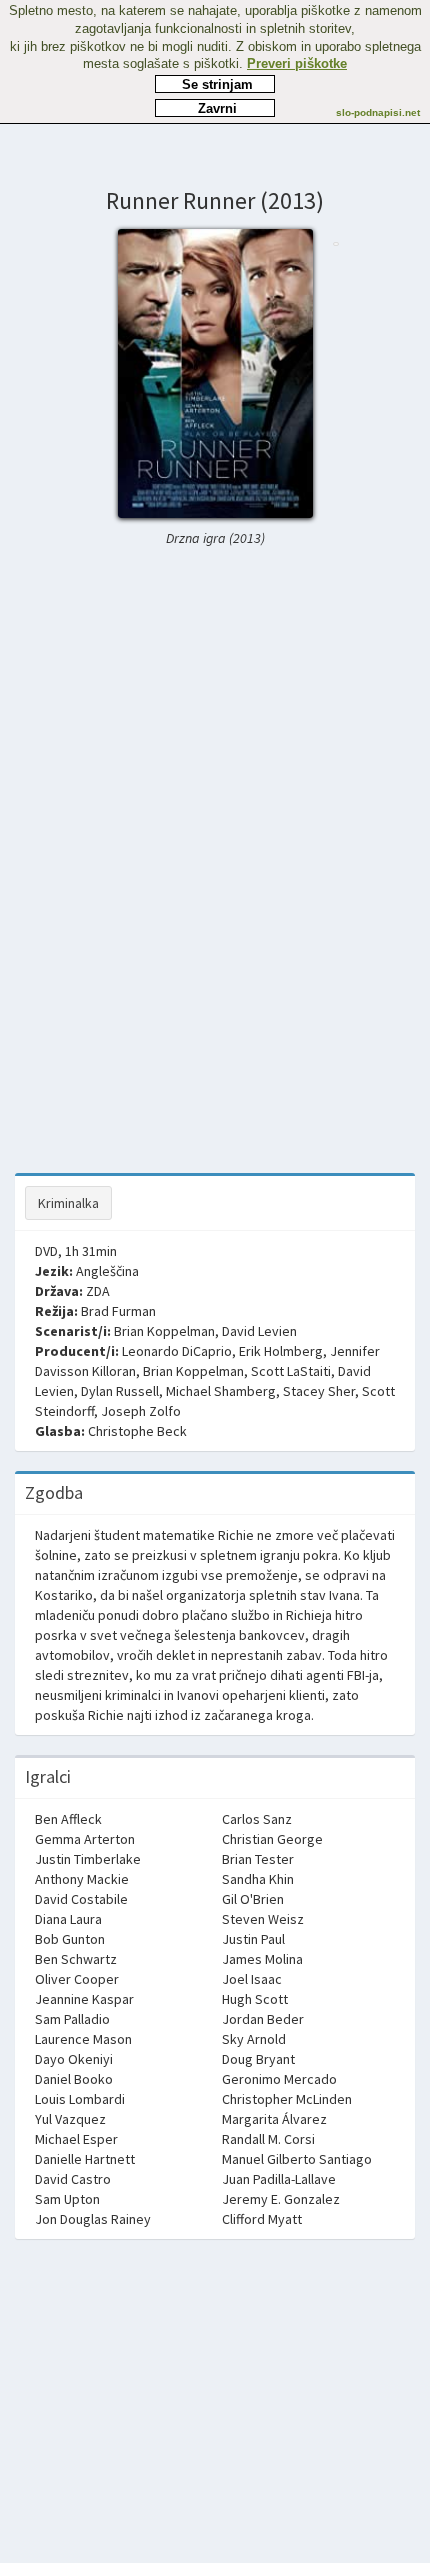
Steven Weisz (263, 1919)
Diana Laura (68, 1919)
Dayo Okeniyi (74, 2059)
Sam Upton (67, 2199)
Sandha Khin (258, 1879)
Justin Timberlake (88, 1859)
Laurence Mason (83, 2039)
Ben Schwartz (76, 1959)
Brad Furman (118, 1311)
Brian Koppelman (164, 1331)
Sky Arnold (254, 2039)
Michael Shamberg (221, 1391)
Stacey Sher (319, 1391)
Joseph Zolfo (141, 1411)
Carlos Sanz (257, 1819)
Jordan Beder (263, 2019)
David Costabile (81, 1899)
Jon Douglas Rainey (93, 2219)
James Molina (262, 1959)
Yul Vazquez (70, 2119)
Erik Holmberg (281, 1351)
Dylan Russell (120, 1391)
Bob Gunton (70, 1939)
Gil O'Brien (253, 1899)
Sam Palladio (72, 2019)
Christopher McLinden (287, 2099)
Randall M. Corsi (268, 2139)
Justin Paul (253, 1939)
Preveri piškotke (297, 63)
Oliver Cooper (77, 1979)
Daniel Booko (74, 2079)
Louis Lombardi (80, 2099)
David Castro (73, 2179)
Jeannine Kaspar (84, 1999)
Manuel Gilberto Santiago (297, 2159)
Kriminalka (68, 1203)
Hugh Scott (255, 1999)
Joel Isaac (252, 1979)
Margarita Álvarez (274, 2119)
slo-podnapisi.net (378, 112)
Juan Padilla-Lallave (279, 2179)
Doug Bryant (258, 2059)
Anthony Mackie (82, 1879)
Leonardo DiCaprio (177, 1351)
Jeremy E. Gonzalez (281, 2199)
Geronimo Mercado (279, 2079)
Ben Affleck (68, 1819)
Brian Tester (258, 1859)
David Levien (259, 1331)
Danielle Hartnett (85, 2159)
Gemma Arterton (85, 1839)
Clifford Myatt (262, 2219)
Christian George (272, 1839)
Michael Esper (76, 2139)
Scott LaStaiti (291, 1371)
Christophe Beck (137, 1431)
